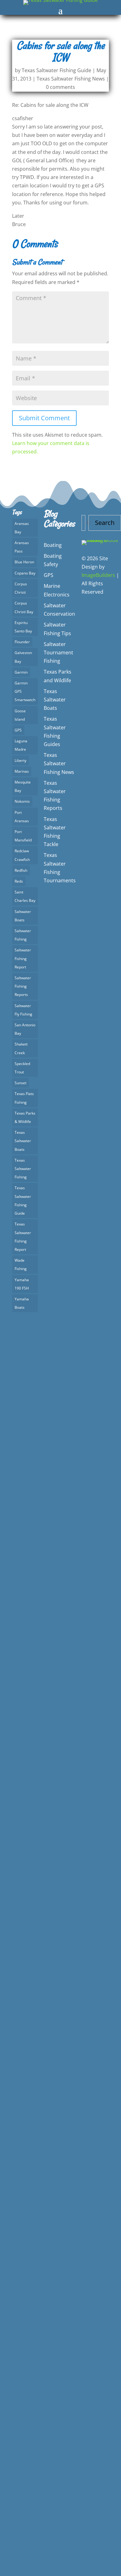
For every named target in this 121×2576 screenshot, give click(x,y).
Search (105, 523)
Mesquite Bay (23, 786)
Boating (53, 545)
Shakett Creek (21, 1048)
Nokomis (22, 801)
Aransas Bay (22, 528)
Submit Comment (44, 418)
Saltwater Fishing (23, 935)
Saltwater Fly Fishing (23, 1010)
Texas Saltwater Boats (23, 1141)
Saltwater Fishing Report (23, 958)
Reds (19, 881)
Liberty (20, 760)
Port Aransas (22, 817)
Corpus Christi (21, 588)
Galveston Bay (23, 657)
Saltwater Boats (23, 916)
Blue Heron (24, 562)
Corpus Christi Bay (24, 607)
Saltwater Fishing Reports (23, 986)
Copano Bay (25, 573)
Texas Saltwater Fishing (23, 1169)
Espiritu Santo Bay (23, 627)
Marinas (22, 771)
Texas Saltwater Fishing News (71, 79)
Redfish (21, 870)
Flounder (22, 642)
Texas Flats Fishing (24, 1098)
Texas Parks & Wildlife (25, 1117)
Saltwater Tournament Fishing (58, 653)
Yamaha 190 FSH (22, 1284)
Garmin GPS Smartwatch (25, 691)
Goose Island (20, 715)
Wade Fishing (21, 1264)
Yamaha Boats (22, 1303)
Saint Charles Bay (25, 896)
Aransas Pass (22, 547)
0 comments (60, 87)
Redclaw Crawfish (22, 855)
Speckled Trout (22, 1068)
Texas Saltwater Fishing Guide (56, 70)
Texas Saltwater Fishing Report (23, 1237)
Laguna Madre (21, 745)
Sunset (20, 1083)
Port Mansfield (23, 836)
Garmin (21, 672)
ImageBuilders (98, 575)
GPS (18, 730)
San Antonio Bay (25, 1029)
